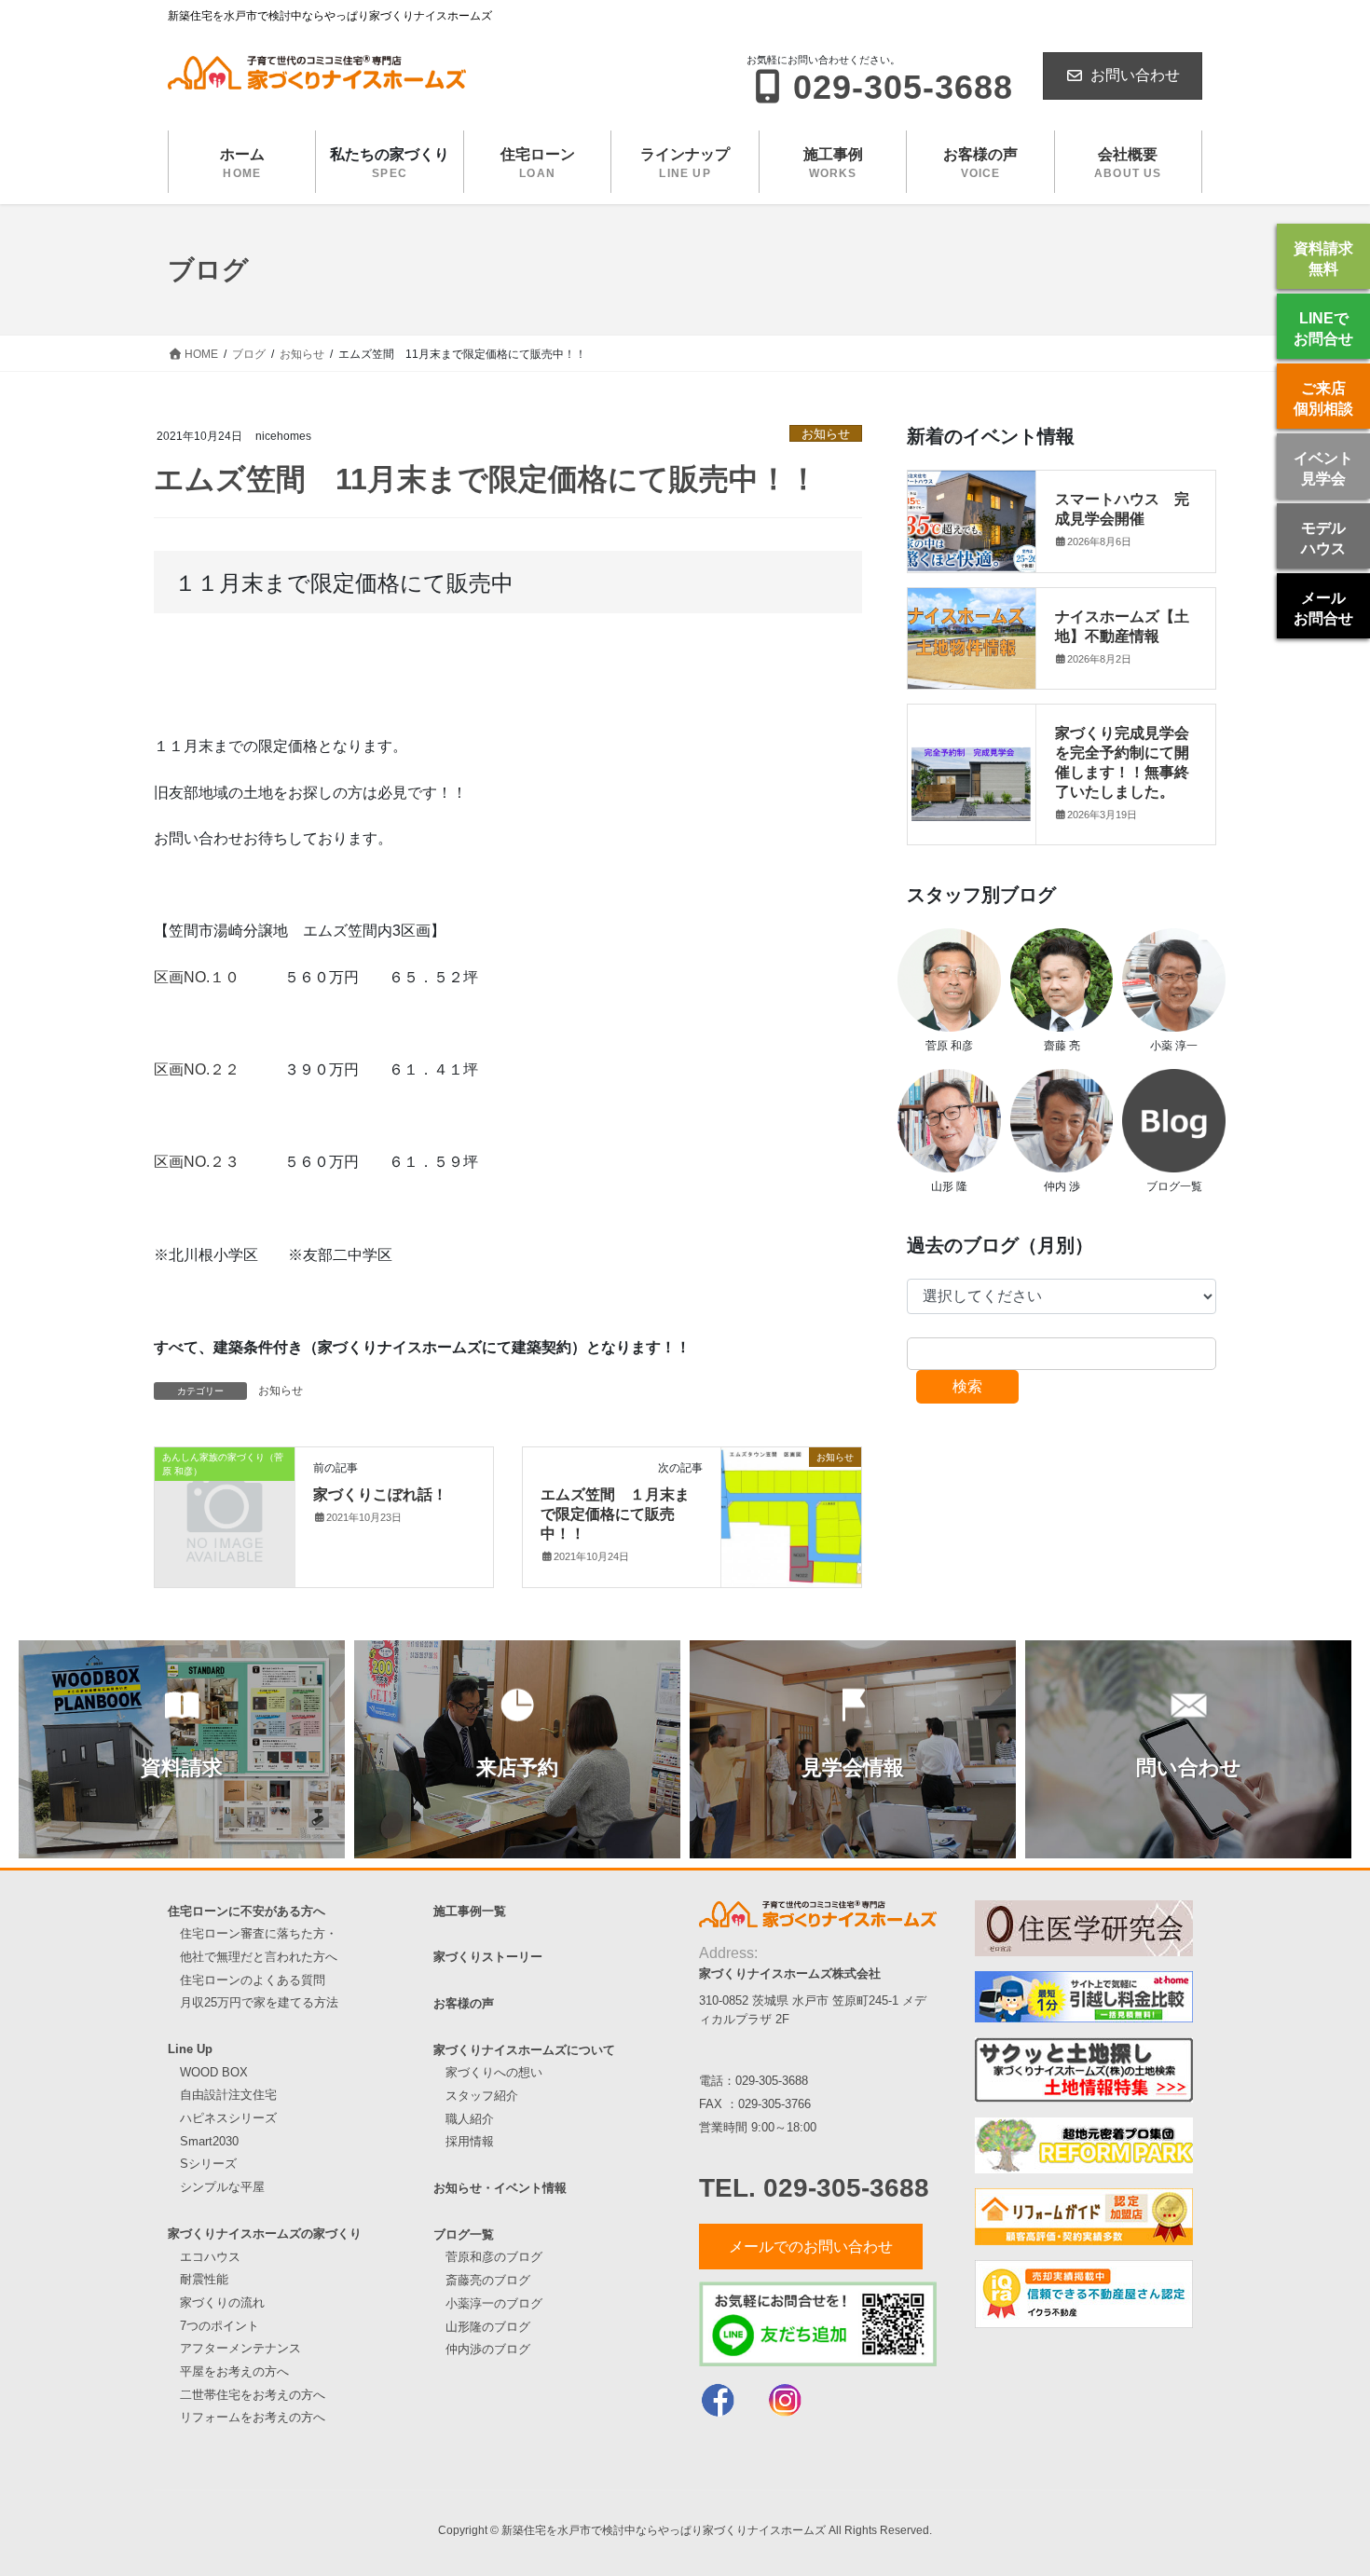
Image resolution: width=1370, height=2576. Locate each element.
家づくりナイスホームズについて (524, 2050)
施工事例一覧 (470, 1911)
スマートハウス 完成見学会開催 (1122, 508)
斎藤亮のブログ (488, 2280)
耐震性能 (204, 2279)
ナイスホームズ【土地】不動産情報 (1122, 625)
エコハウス (210, 2257)
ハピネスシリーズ (228, 2118)
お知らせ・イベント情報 (500, 2188)
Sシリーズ (208, 2164)
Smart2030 (209, 2141)
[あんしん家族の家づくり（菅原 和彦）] (225, 1490)
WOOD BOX (214, 2072)
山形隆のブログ (488, 2327)
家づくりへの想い (494, 2072)
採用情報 (470, 2141)
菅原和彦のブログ (494, 2257)
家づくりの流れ (222, 2302)
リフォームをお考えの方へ (253, 2417)
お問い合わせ (1135, 75)
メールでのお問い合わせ (811, 2247)
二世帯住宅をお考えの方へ (253, 2395)
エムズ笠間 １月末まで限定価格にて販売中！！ (615, 1513)
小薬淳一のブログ (494, 2303)
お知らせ (826, 434)
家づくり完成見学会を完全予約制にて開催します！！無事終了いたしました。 (1122, 761)
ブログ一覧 (464, 2234)
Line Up (190, 2049)
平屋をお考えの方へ (234, 2371)
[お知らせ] (791, 1517)
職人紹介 (470, 2119)
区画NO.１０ (204, 977)
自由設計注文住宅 (228, 2095)
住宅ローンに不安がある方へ (247, 1911)
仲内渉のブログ (488, 2349)
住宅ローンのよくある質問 (253, 1980)
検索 (967, 1386)
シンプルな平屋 (222, 2187)
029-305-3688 (772, 2081)
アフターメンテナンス (240, 2348)
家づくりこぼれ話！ (380, 1494)
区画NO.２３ (197, 1162)
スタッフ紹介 (482, 2096)
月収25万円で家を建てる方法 (259, 2002)
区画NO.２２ (197, 1069)
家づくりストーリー (488, 1957)
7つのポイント (219, 2326)
